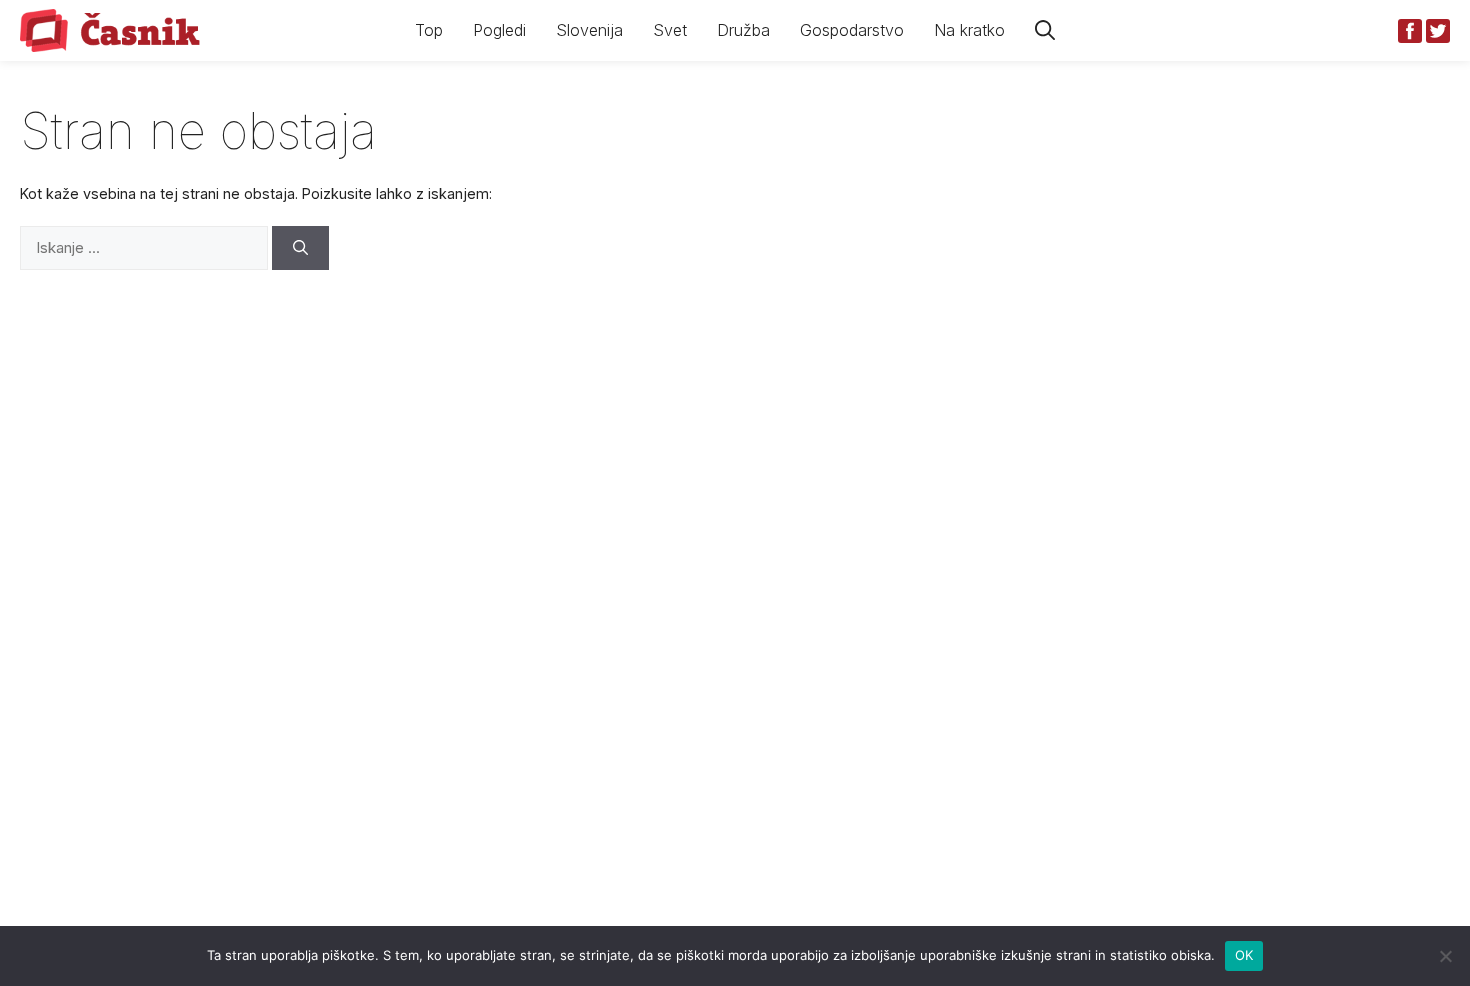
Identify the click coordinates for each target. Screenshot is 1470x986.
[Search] (300, 248)
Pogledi (499, 30)
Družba (743, 30)
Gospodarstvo (852, 30)
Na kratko (969, 30)
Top (429, 30)
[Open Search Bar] (1045, 30)
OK (1244, 955)
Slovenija (589, 30)
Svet (670, 30)
